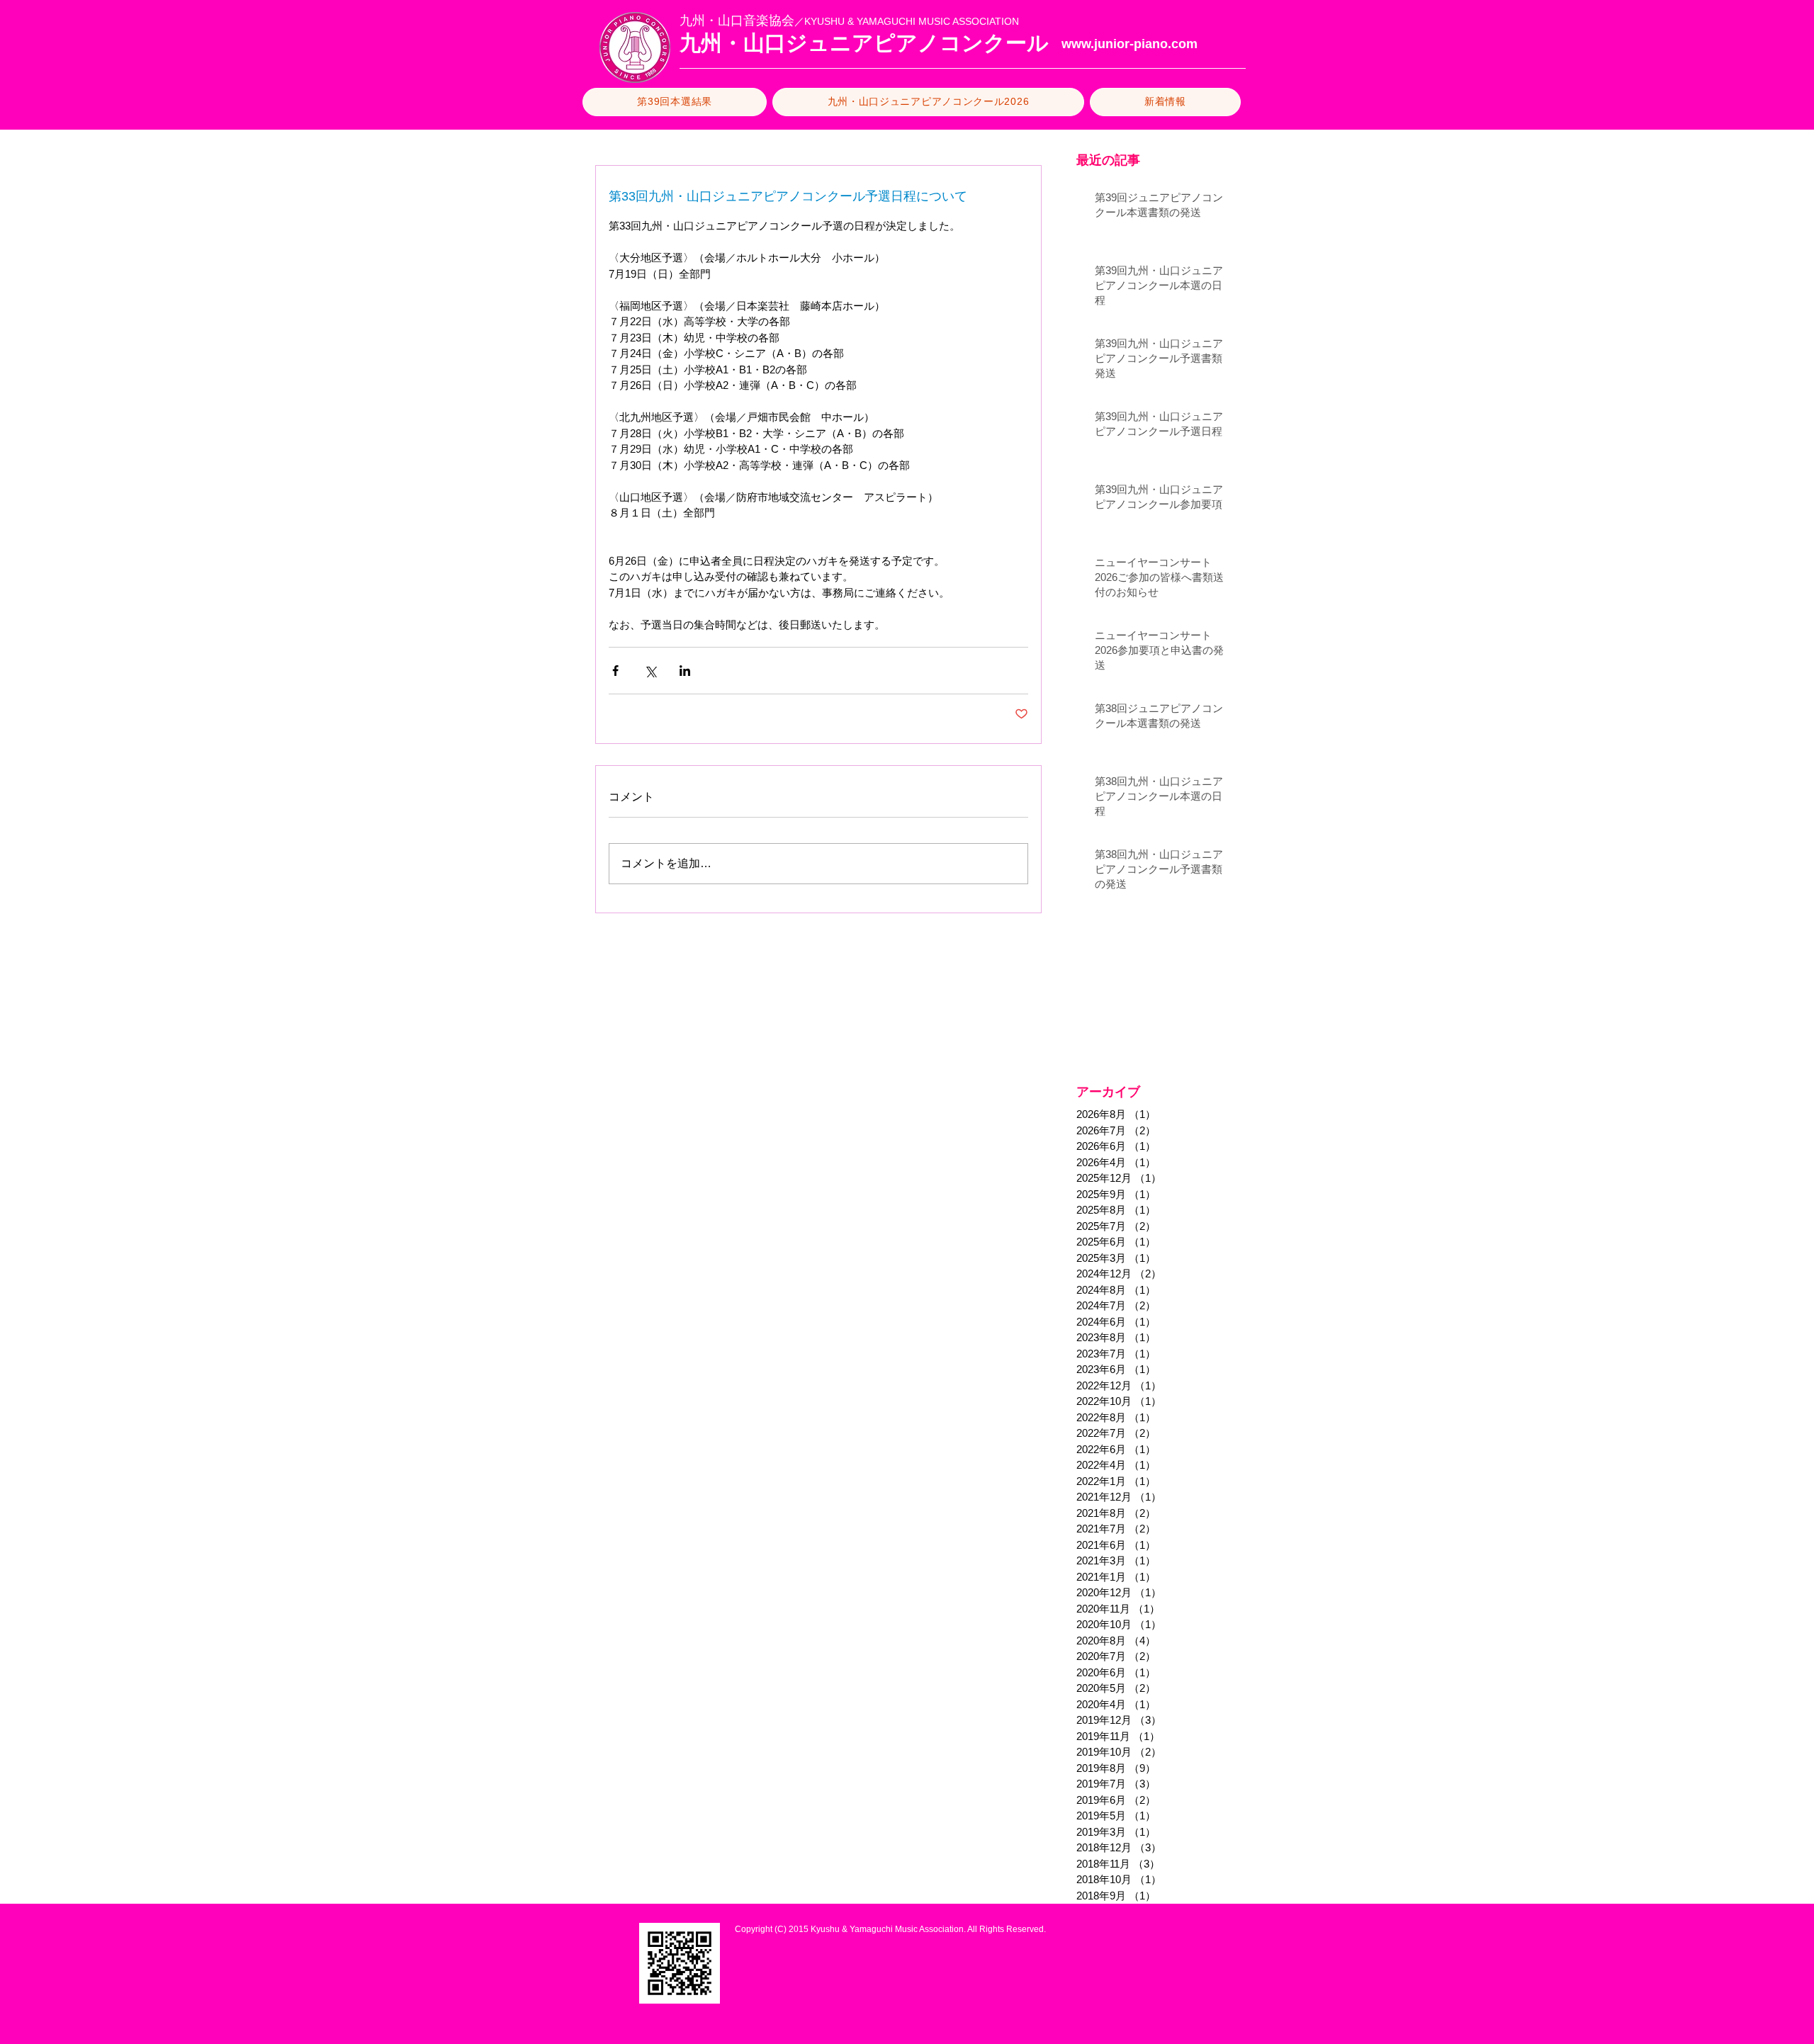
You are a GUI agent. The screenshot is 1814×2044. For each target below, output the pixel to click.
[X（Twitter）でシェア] (650, 671)
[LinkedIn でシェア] (685, 671)
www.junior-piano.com (1129, 44)
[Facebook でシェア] (615, 671)
